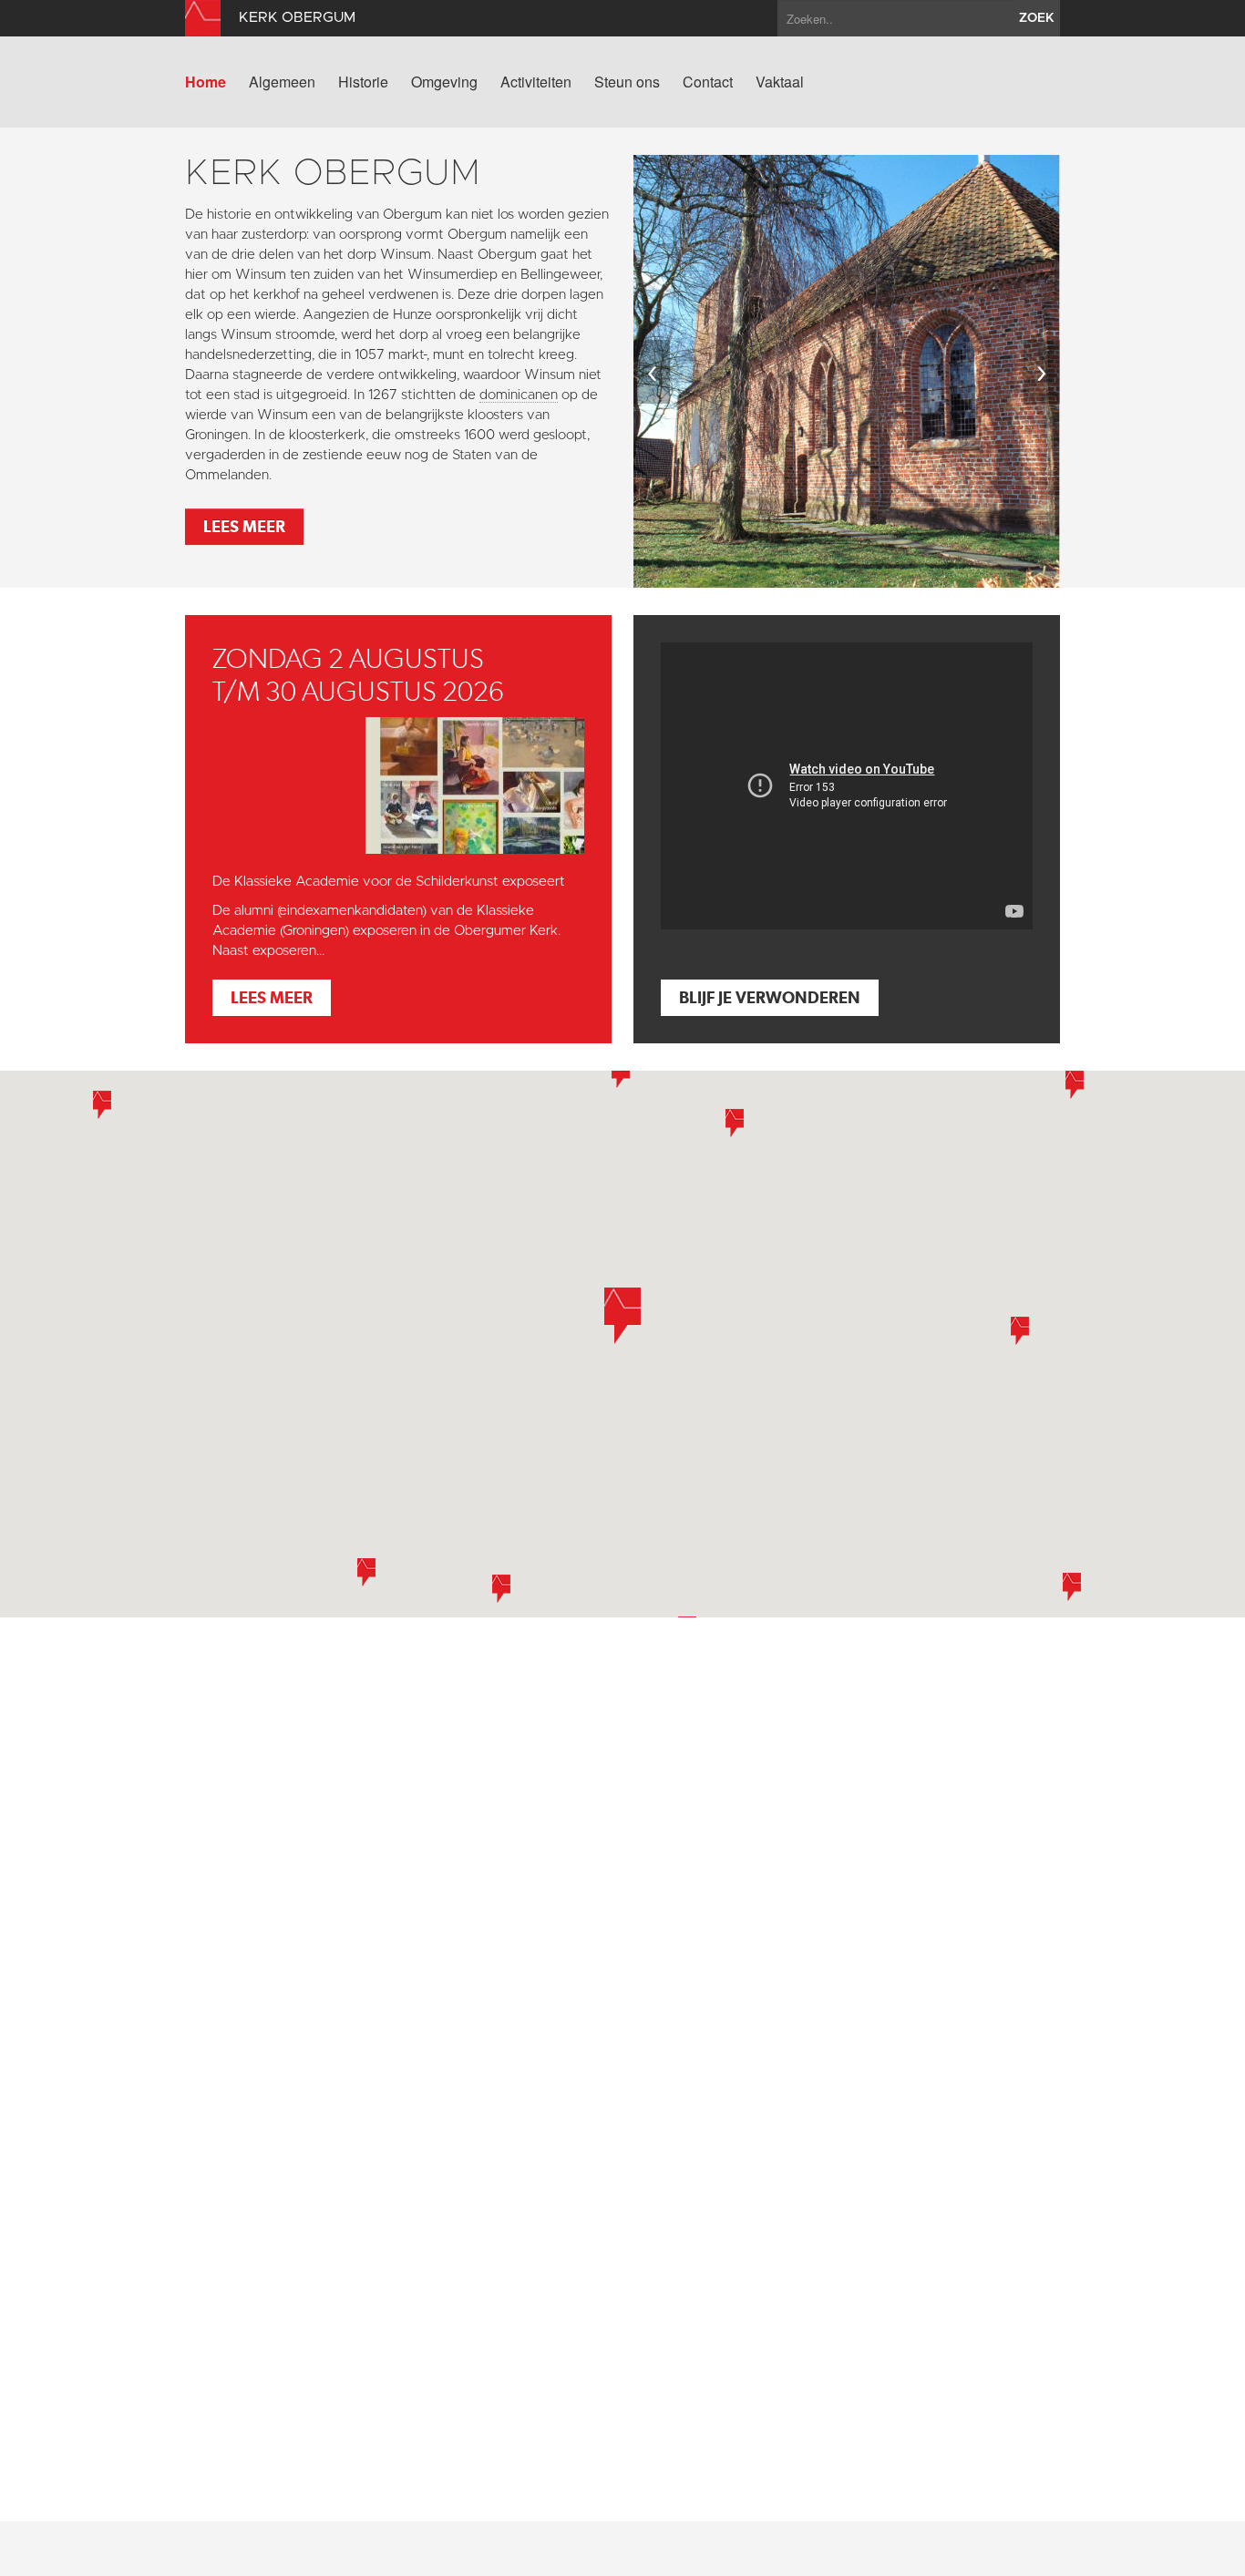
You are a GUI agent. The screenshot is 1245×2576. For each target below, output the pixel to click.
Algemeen (282, 82)
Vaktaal (780, 82)
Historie (363, 82)
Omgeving (444, 82)
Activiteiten (536, 82)
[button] (366, 1572)
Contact (708, 82)
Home (206, 82)
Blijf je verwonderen (770, 997)
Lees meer (244, 526)
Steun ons (627, 82)
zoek (1037, 18)
